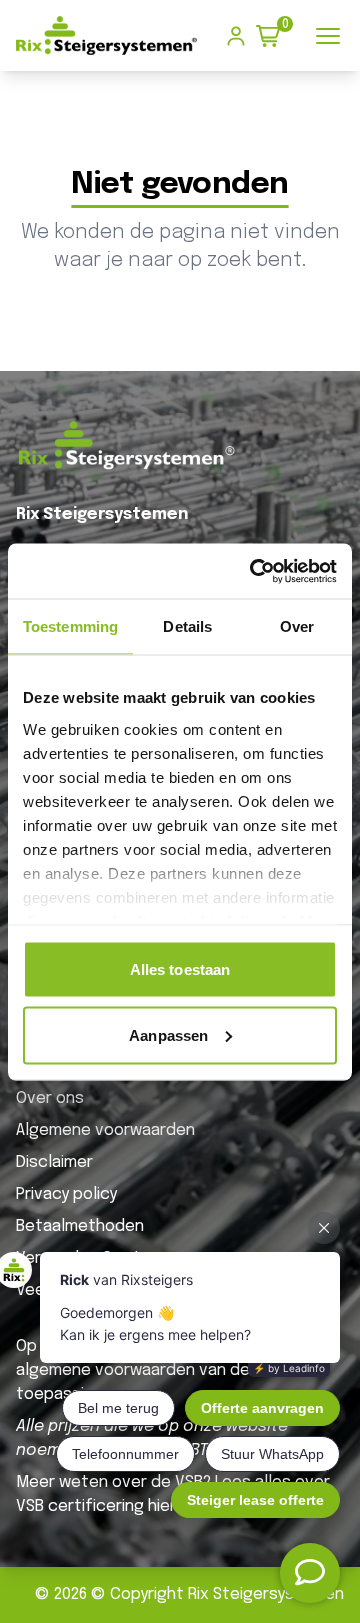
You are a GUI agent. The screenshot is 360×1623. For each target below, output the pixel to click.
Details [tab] (187, 626)
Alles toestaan (180, 969)
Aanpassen (168, 1034)
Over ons (50, 1098)
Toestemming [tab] (70, 626)
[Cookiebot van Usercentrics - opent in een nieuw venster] (254, 571)
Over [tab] (297, 626)
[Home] (106, 35)
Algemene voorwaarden (105, 1130)
